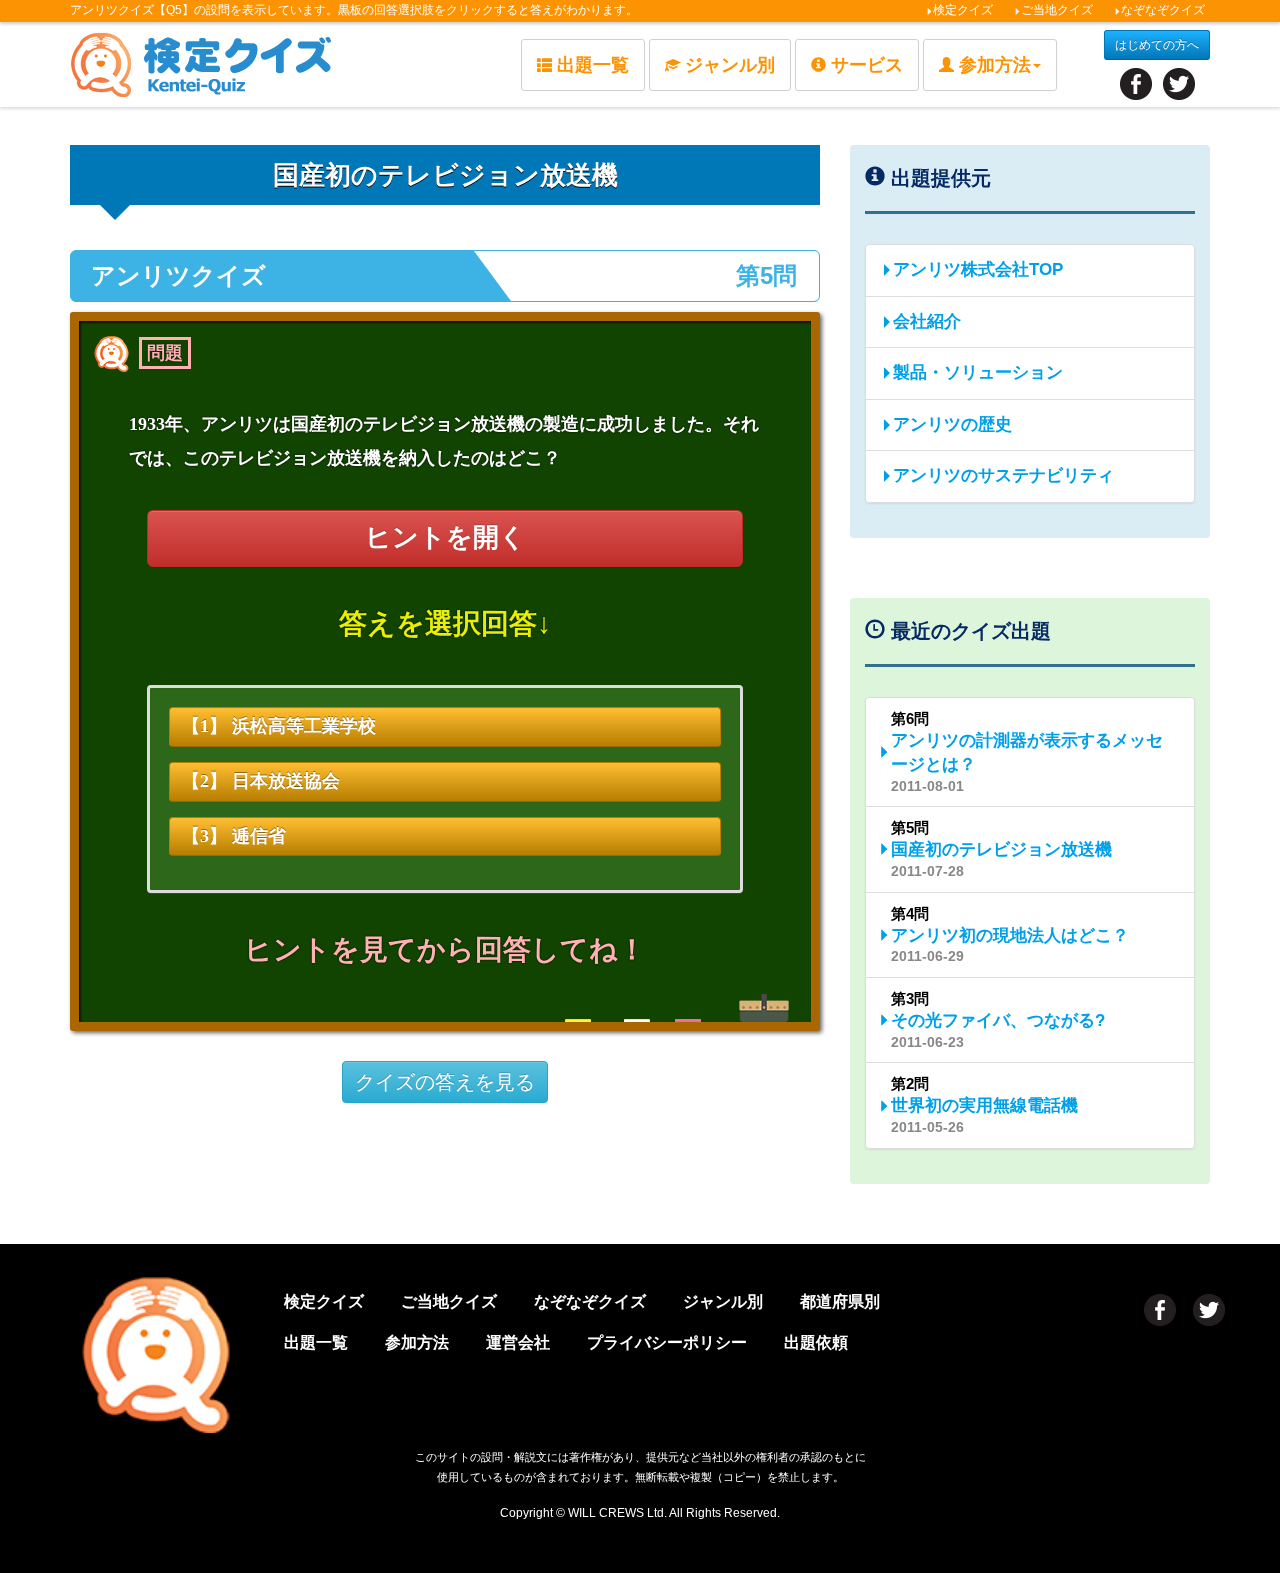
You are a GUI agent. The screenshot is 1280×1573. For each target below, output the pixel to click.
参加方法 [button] (995, 65)
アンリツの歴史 (952, 424)
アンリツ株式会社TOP (978, 269)
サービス (867, 65)
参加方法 (417, 1342)
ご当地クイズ (1057, 10)
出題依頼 (816, 1342)
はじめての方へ (1157, 45)
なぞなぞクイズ (1163, 10)
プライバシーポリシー (667, 1342)
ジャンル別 (730, 65)
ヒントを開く (445, 537)
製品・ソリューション (978, 372)
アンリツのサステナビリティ (1003, 475)
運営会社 (518, 1342)
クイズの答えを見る (445, 1082)
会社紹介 (927, 321)
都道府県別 (840, 1301)
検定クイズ (963, 10)
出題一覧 (593, 65)
